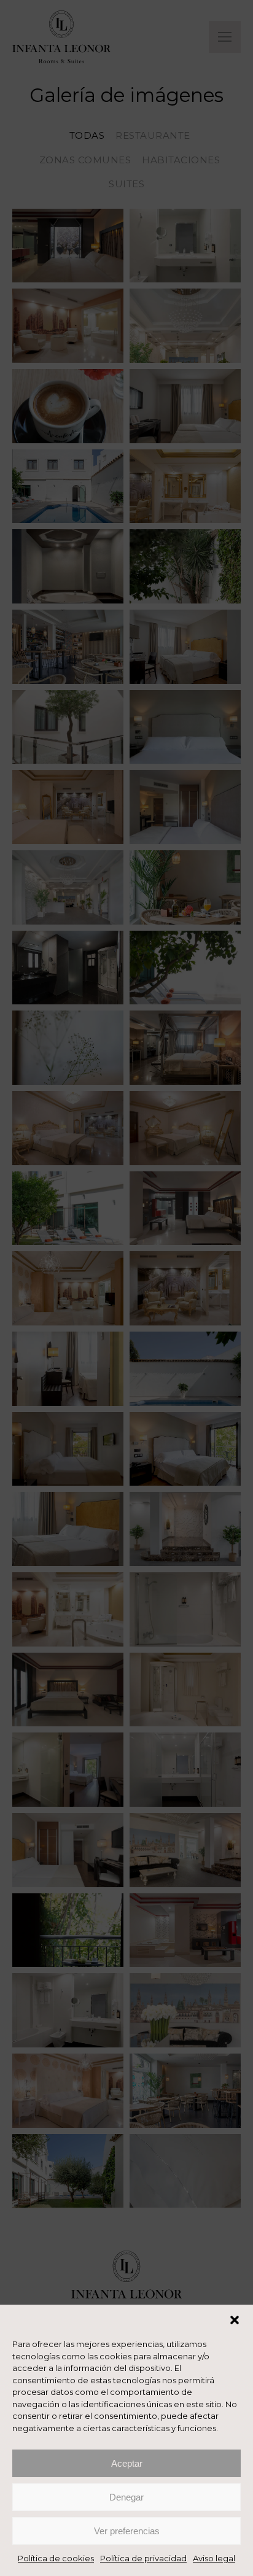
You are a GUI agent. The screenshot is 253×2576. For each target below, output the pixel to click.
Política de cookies (56, 2558)
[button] (235, 2320)
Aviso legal (214, 2558)
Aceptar (127, 2463)
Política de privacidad (143, 2558)
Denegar (126, 2497)
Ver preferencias (127, 2531)
